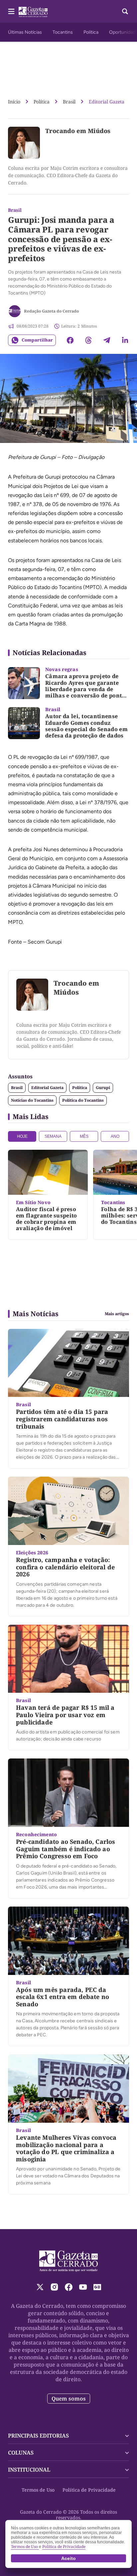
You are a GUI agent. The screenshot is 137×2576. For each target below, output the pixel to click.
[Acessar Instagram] (54, 2287)
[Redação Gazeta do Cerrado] (15, 311)
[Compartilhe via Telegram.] (107, 340)
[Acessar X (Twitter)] (40, 2287)
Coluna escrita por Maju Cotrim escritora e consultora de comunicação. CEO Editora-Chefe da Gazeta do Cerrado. (68, 175)
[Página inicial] (69, 2261)
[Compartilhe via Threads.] (88, 340)
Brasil (69, 102)
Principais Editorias (38, 2436)
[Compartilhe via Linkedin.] (125, 340)
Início (14, 102)
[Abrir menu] (11, 11)
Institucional (29, 2470)
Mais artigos (117, 1314)
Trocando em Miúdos (78, 131)
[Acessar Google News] (97, 2287)
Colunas (21, 2453)
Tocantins (63, 32)
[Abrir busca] (125, 11)
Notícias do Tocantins (32, 1100)
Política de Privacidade (89, 2490)
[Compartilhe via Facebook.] (70, 340)
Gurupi (103, 1088)
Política (91, 32)
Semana (53, 1136)
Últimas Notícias (25, 32)
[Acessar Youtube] (83, 2287)
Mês (84, 1136)
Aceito (68, 2558)
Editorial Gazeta (107, 102)
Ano (115, 1136)
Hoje (22, 1136)
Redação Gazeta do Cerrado (51, 311)
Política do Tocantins (83, 1100)
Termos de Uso (38, 2490)
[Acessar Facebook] (69, 2287)
